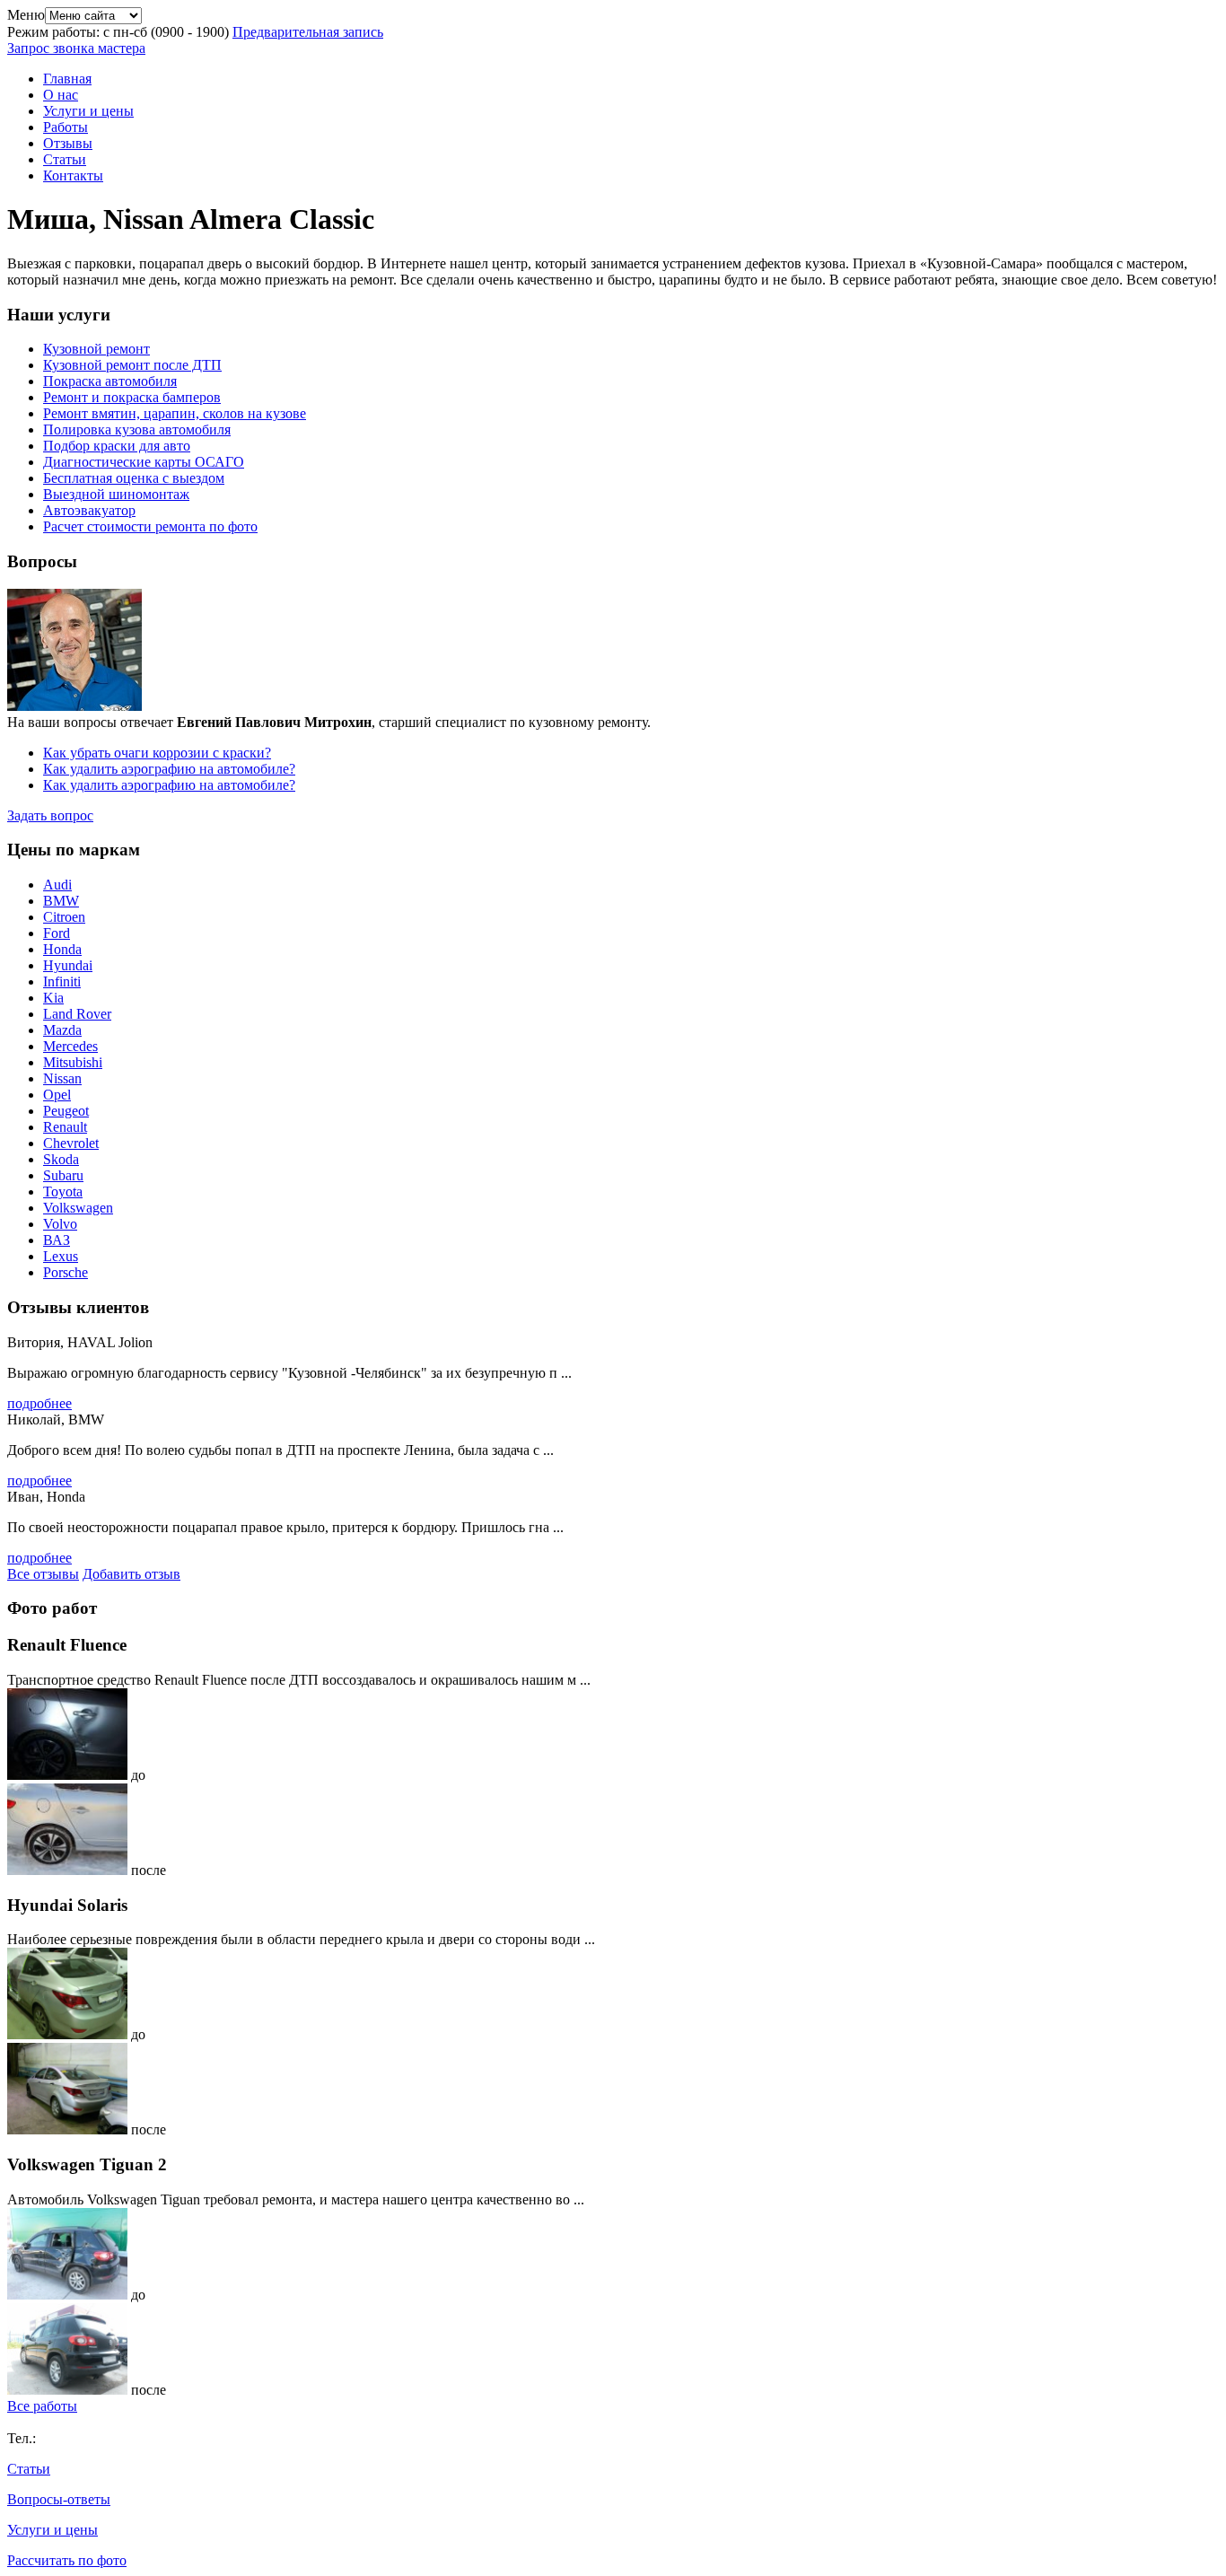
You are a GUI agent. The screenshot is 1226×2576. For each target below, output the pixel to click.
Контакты (73, 175)
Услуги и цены (88, 111)
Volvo (60, 1224)
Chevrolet (71, 1143)
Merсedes (70, 1046)
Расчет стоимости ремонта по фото (150, 526)
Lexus (61, 1256)
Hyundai (68, 965)
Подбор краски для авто (117, 446)
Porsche (66, 1272)
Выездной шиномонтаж (116, 494)
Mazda (62, 1030)
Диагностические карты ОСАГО (144, 462)
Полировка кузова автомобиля (137, 429)
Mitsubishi (73, 1062)
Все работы (42, 2406)
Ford (57, 933)
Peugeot (66, 1111)
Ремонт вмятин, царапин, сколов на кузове (175, 413)
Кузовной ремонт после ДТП (132, 365)
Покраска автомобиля (110, 381)
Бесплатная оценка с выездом (134, 478)
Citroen (64, 917)
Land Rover (77, 1014)
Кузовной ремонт (96, 349)
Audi (57, 885)
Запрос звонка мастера (76, 48)
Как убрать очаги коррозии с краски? (157, 753)
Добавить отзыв (131, 1574)
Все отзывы (43, 1574)
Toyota (63, 1192)
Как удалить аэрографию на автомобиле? (169, 769)
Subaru (63, 1175)
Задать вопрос (50, 815)
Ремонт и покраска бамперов (132, 397)
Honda (62, 949)
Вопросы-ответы (59, 2499)
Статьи (65, 159)
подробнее (39, 1403)
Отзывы (68, 143)
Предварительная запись (308, 32)
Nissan (62, 1078)
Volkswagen (78, 1208)
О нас (61, 95)
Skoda (61, 1159)
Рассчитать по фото (67, 2560)
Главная (67, 79)
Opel (57, 1095)
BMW (61, 901)
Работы (66, 127)
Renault (65, 1127)
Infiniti (62, 981)
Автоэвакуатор (89, 510)
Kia (53, 998)
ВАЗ (57, 1240)
